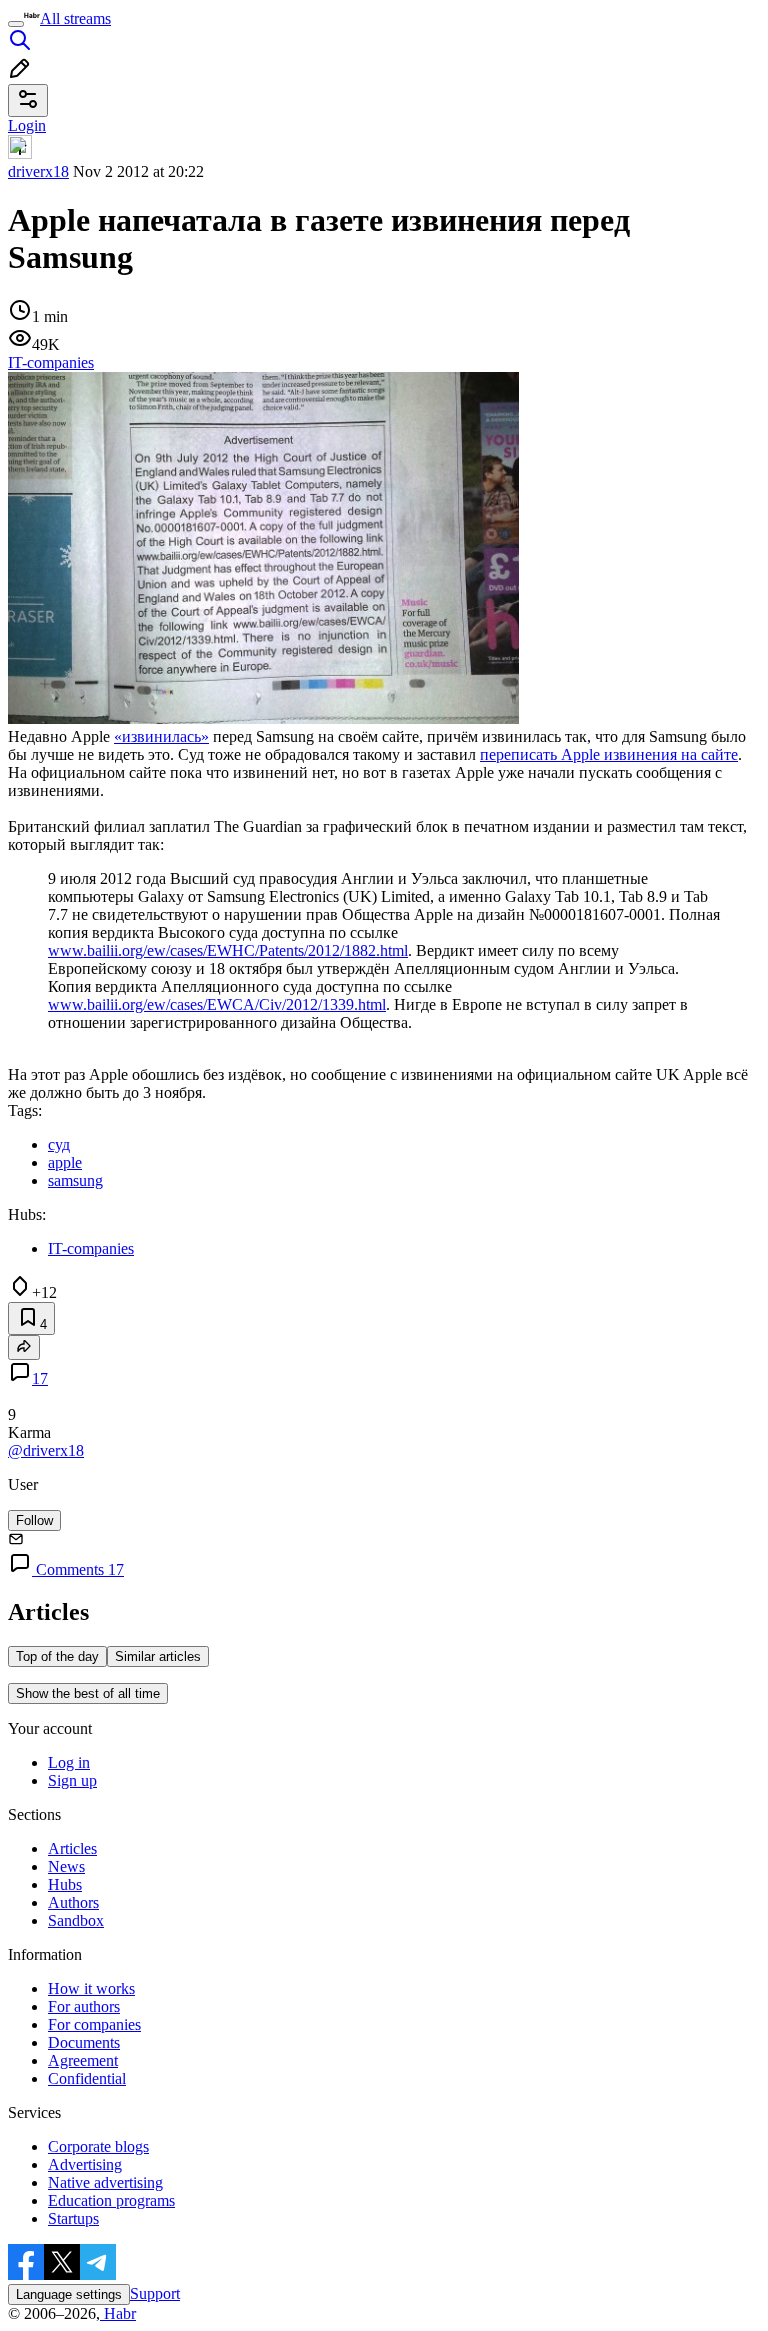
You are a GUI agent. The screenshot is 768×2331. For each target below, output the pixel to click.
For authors (84, 2006)
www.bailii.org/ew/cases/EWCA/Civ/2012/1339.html (217, 1004)
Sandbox (76, 1920)
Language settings (69, 2294)
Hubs (65, 1884)
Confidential (87, 2078)
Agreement (83, 2060)
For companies (94, 2024)
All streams (75, 18)
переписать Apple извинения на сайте (609, 754)
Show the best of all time (88, 1693)
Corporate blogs (98, 2146)
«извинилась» (161, 736)
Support (155, 2293)
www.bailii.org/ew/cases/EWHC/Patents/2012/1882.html (228, 950)
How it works (91, 1988)
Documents (84, 2042)
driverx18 (38, 171)
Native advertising (105, 2182)
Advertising (85, 2164)
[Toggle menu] (16, 24)
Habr (118, 2313)
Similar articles (158, 1656)
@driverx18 (46, 1450)
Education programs (111, 2200)
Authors (73, 1902)
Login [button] (27, 125)
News (66, 1866)
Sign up (72, 1780)
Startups (73, 2218)
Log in (69, 1762)
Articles (72, 1848)
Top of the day (57, 1656)
